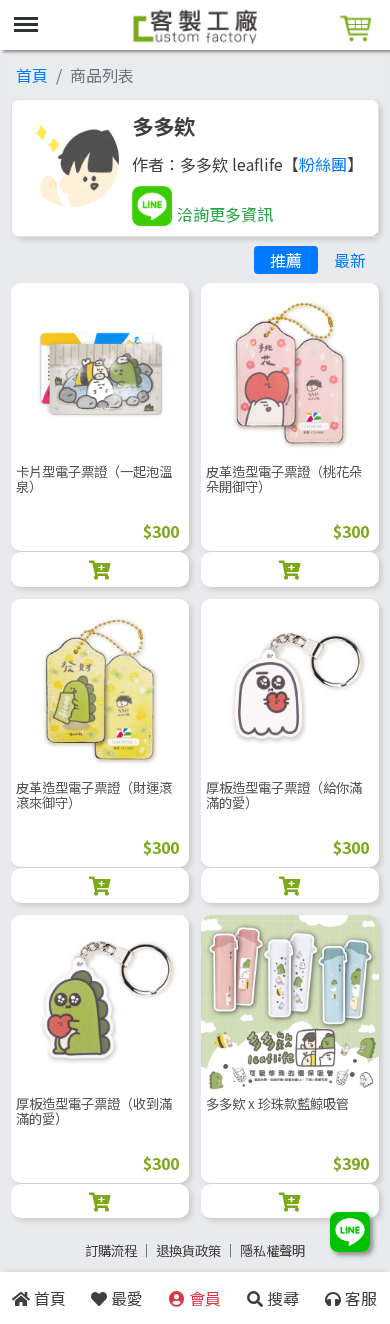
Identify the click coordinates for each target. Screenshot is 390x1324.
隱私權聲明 (272, 1250)
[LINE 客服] (350, 1234)
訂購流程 (111, 1250)
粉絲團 (323, 164)
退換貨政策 (188, 1250)
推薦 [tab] (286, 260)
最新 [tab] (350, 260)
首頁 (32, 75)
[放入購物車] (100, 569)
